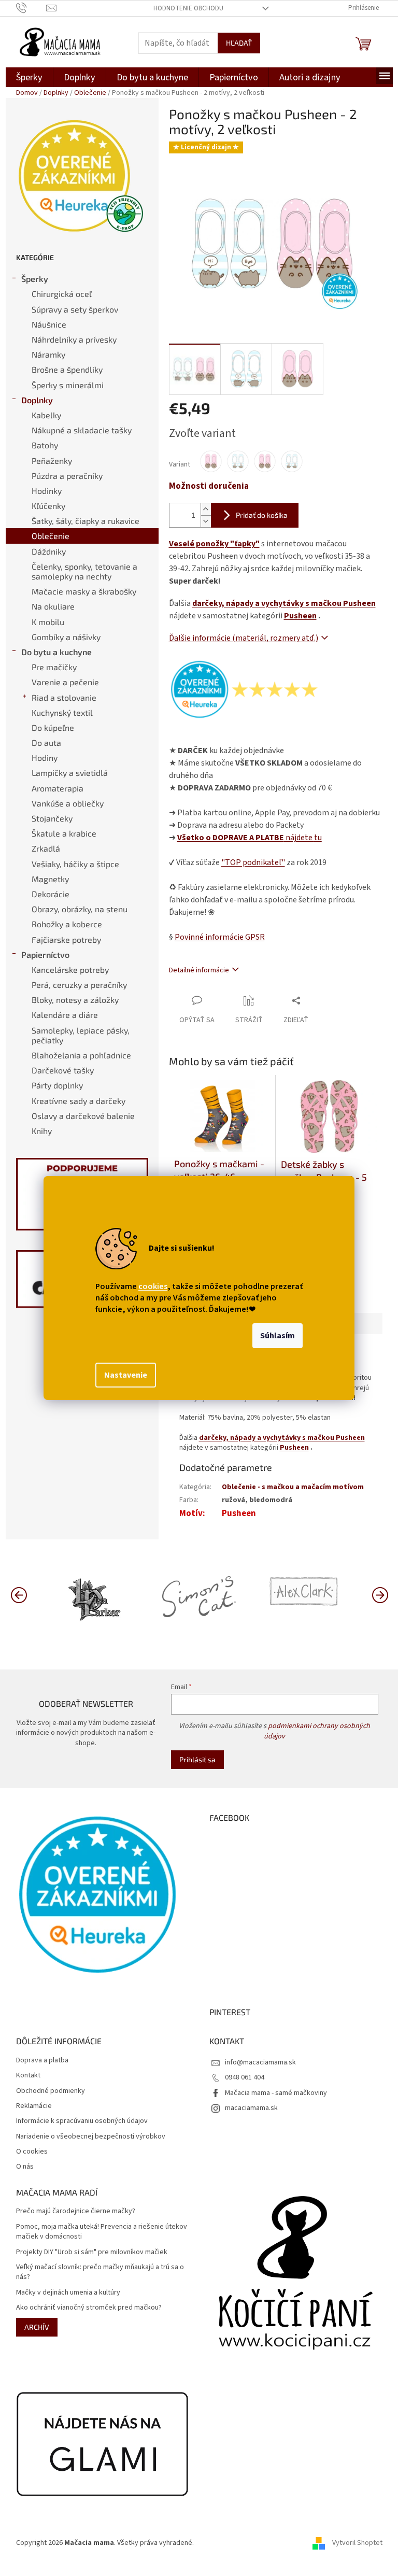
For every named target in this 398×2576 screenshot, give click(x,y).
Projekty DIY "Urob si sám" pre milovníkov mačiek (92, 2252)
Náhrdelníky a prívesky (74, 339)
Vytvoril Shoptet (357, 2543)
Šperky (35, 279)
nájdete (250, 838)
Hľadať (239, 43)
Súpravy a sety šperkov (75, 309)
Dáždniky (49, 551)
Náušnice (49, 324)
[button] (380, 1594)
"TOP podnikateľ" (253, 862)
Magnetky (50, 879)
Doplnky (37, 400)
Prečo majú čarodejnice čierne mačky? (76, 2211)
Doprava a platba (42, 2061)
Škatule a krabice (64, 833)
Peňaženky (52, 461)
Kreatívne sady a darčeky (79, 1101)
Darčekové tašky (63, 1070)
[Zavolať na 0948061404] (31, 8)
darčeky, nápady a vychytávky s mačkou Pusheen (284, 603)
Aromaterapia (58, 788)
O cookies (32, 2152)
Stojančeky (52, 818)
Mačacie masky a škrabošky (84, 591)
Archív (37, 2327)
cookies (153, 1286)
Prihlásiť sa (197, 1759)
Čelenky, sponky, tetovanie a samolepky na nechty (84, 571)
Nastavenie (126, 1375)
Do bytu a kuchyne (56, 652)
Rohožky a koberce (67, 924)
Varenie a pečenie (65, 682)
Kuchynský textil (62, 712)
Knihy (42, 1131)
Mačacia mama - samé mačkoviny (276, 2093)
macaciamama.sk (251, 2108)
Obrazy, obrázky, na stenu (80, 909)
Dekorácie (51, 894)
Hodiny (45, 758)
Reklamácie (34, 2106)
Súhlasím (278, 1336)
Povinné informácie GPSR (220, 937)
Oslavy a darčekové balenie (83, 1116)
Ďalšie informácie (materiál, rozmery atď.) (244, 638)
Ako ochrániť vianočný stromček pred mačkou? (89, 2308)
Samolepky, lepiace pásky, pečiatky (81, 1035)
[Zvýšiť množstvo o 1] (206, 509)
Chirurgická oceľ (62, 294)
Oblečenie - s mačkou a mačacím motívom (293, 1487)
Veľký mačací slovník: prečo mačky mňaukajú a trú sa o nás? (100, 2272)
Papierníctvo (45, 954)
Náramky (48, 354)
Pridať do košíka (262, 515)
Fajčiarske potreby (66, 939)
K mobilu (48, 622)
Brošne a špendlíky (67, 369)
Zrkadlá (46, 848)
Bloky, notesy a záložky (75, 1000)
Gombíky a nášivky (66, 637)
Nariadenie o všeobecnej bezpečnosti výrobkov (91, 2137)
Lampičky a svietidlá (70, 773)
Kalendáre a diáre (65, 1015)
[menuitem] (29, 77)
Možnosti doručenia (209, 486)
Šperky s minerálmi (68, 385)
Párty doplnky (57, 1085)
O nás (25, 2167)
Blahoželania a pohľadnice (81, 1055)
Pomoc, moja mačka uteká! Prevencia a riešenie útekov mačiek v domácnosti (102, 2232)
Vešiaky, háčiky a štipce (75, 864)
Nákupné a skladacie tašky (82, 430)
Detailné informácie (199, 970)
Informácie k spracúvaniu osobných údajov (82, 2121)
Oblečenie (51, 536)
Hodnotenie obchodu (188, 8)
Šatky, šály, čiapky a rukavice (86, 521)
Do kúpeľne (53, 727)
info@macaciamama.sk (260, 2062)
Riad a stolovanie (64, 697)
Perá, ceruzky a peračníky (79, 985)
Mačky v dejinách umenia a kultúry (68, 2293)
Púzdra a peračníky (67, 476)
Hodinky (47, 491)
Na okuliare (53, 606)
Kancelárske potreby (70, 969)
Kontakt (28, 2076)
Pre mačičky (54, 667)
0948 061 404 (245, 2077)
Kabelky (46, 415)
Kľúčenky (48, 506)
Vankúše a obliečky (68, 803)
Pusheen (300, 616)
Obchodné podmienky (51, 2091)
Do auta (46, 742)
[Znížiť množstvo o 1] (206, 521)
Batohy (45, 445)
